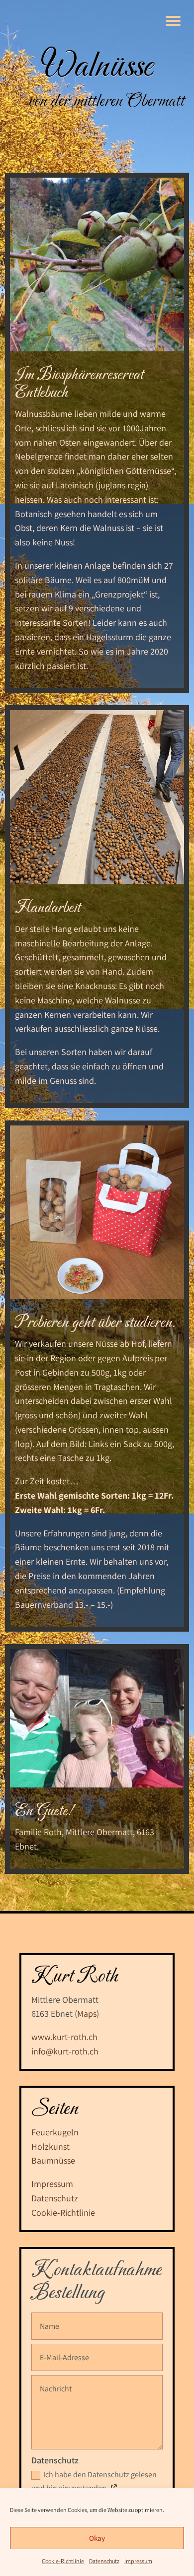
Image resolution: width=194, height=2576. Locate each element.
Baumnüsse (53, 2160)
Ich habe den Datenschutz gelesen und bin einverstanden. (94, 2481)
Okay (97, 2538)
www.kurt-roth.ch (64, 2037)
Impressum (138, 2561)
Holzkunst (50, 2147)
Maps (87, 2014)
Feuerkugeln (55, 2132)
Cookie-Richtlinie (63, 2561)
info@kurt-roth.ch (65, 2051)
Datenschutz (104, 2561)
